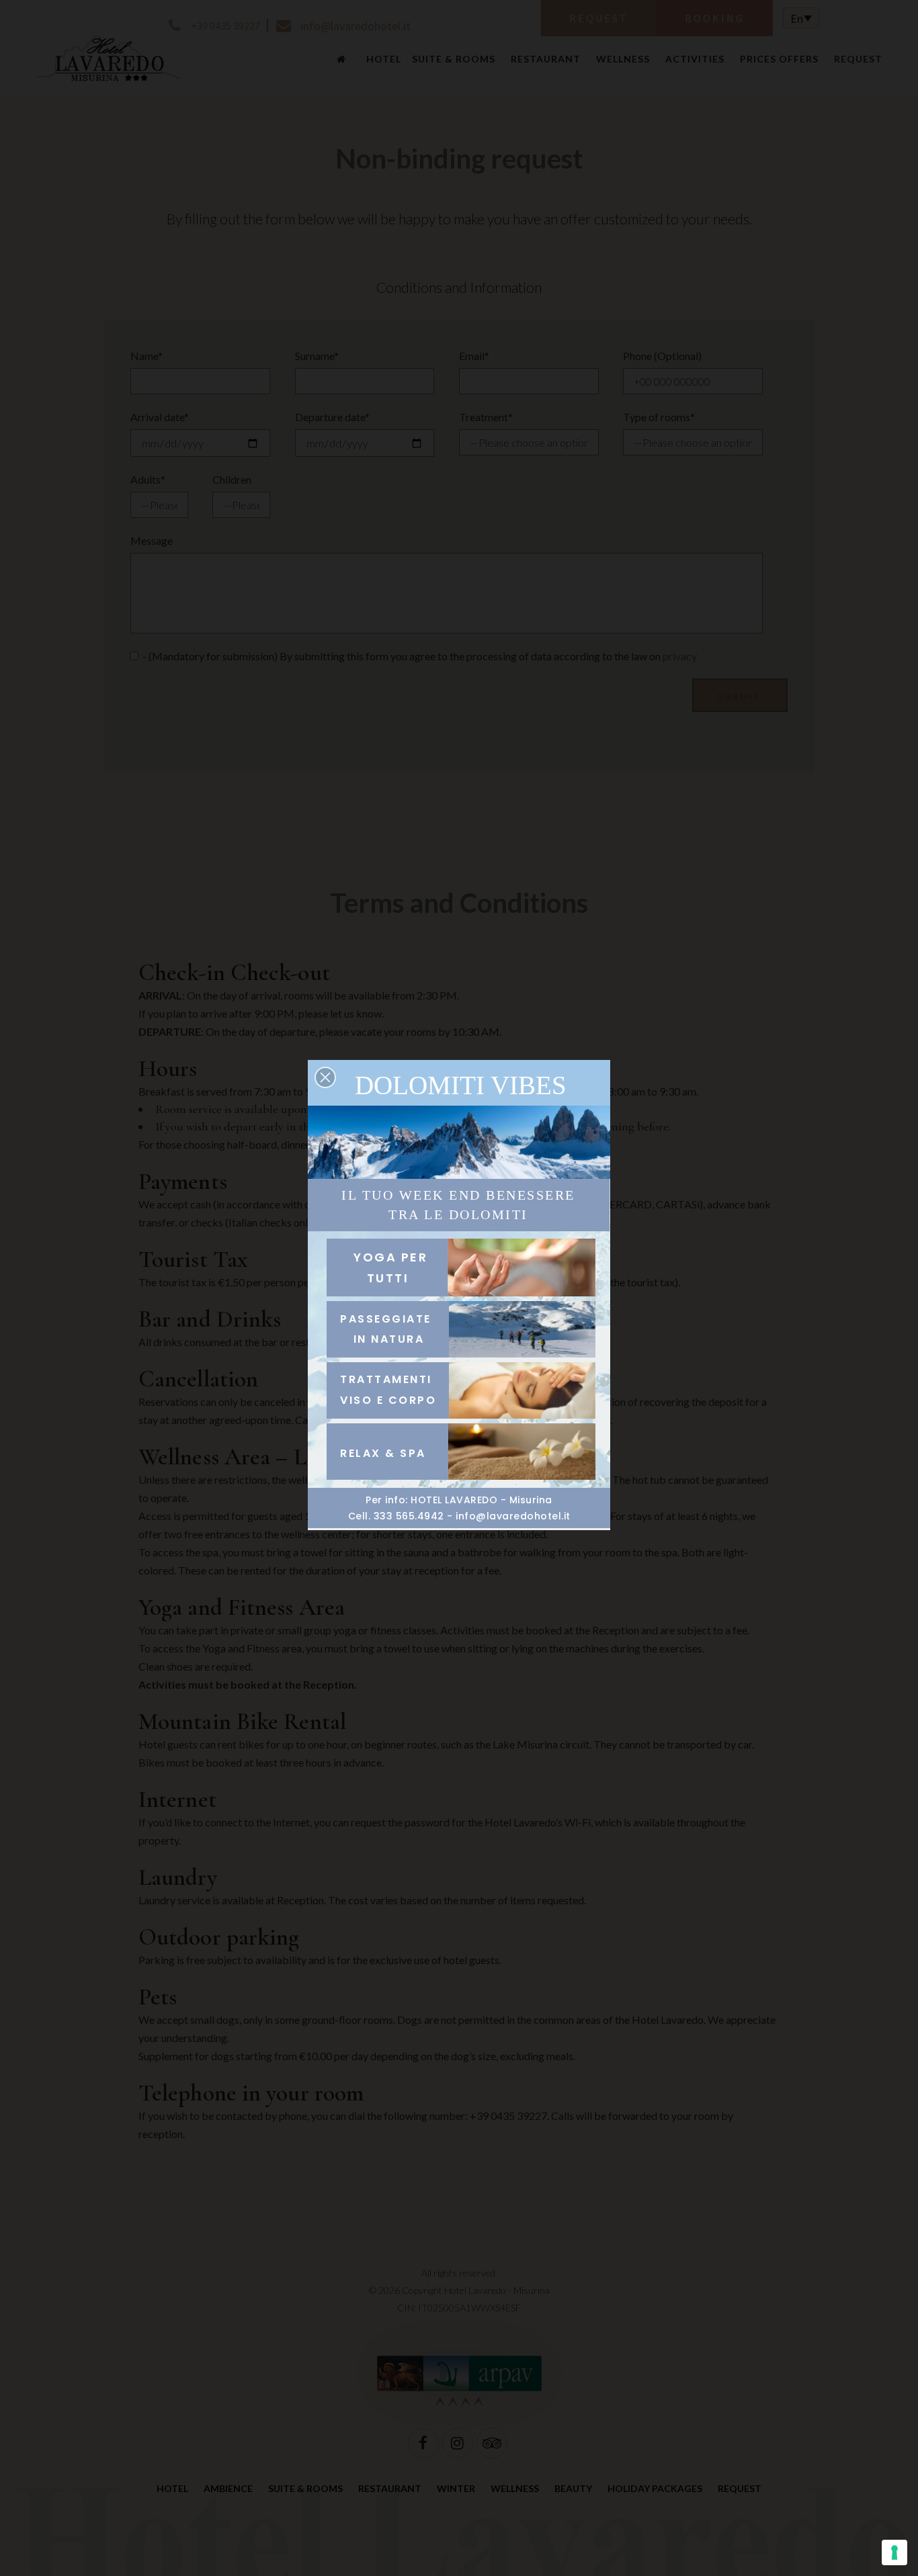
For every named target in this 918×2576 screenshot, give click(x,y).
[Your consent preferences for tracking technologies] (894, 2552)
